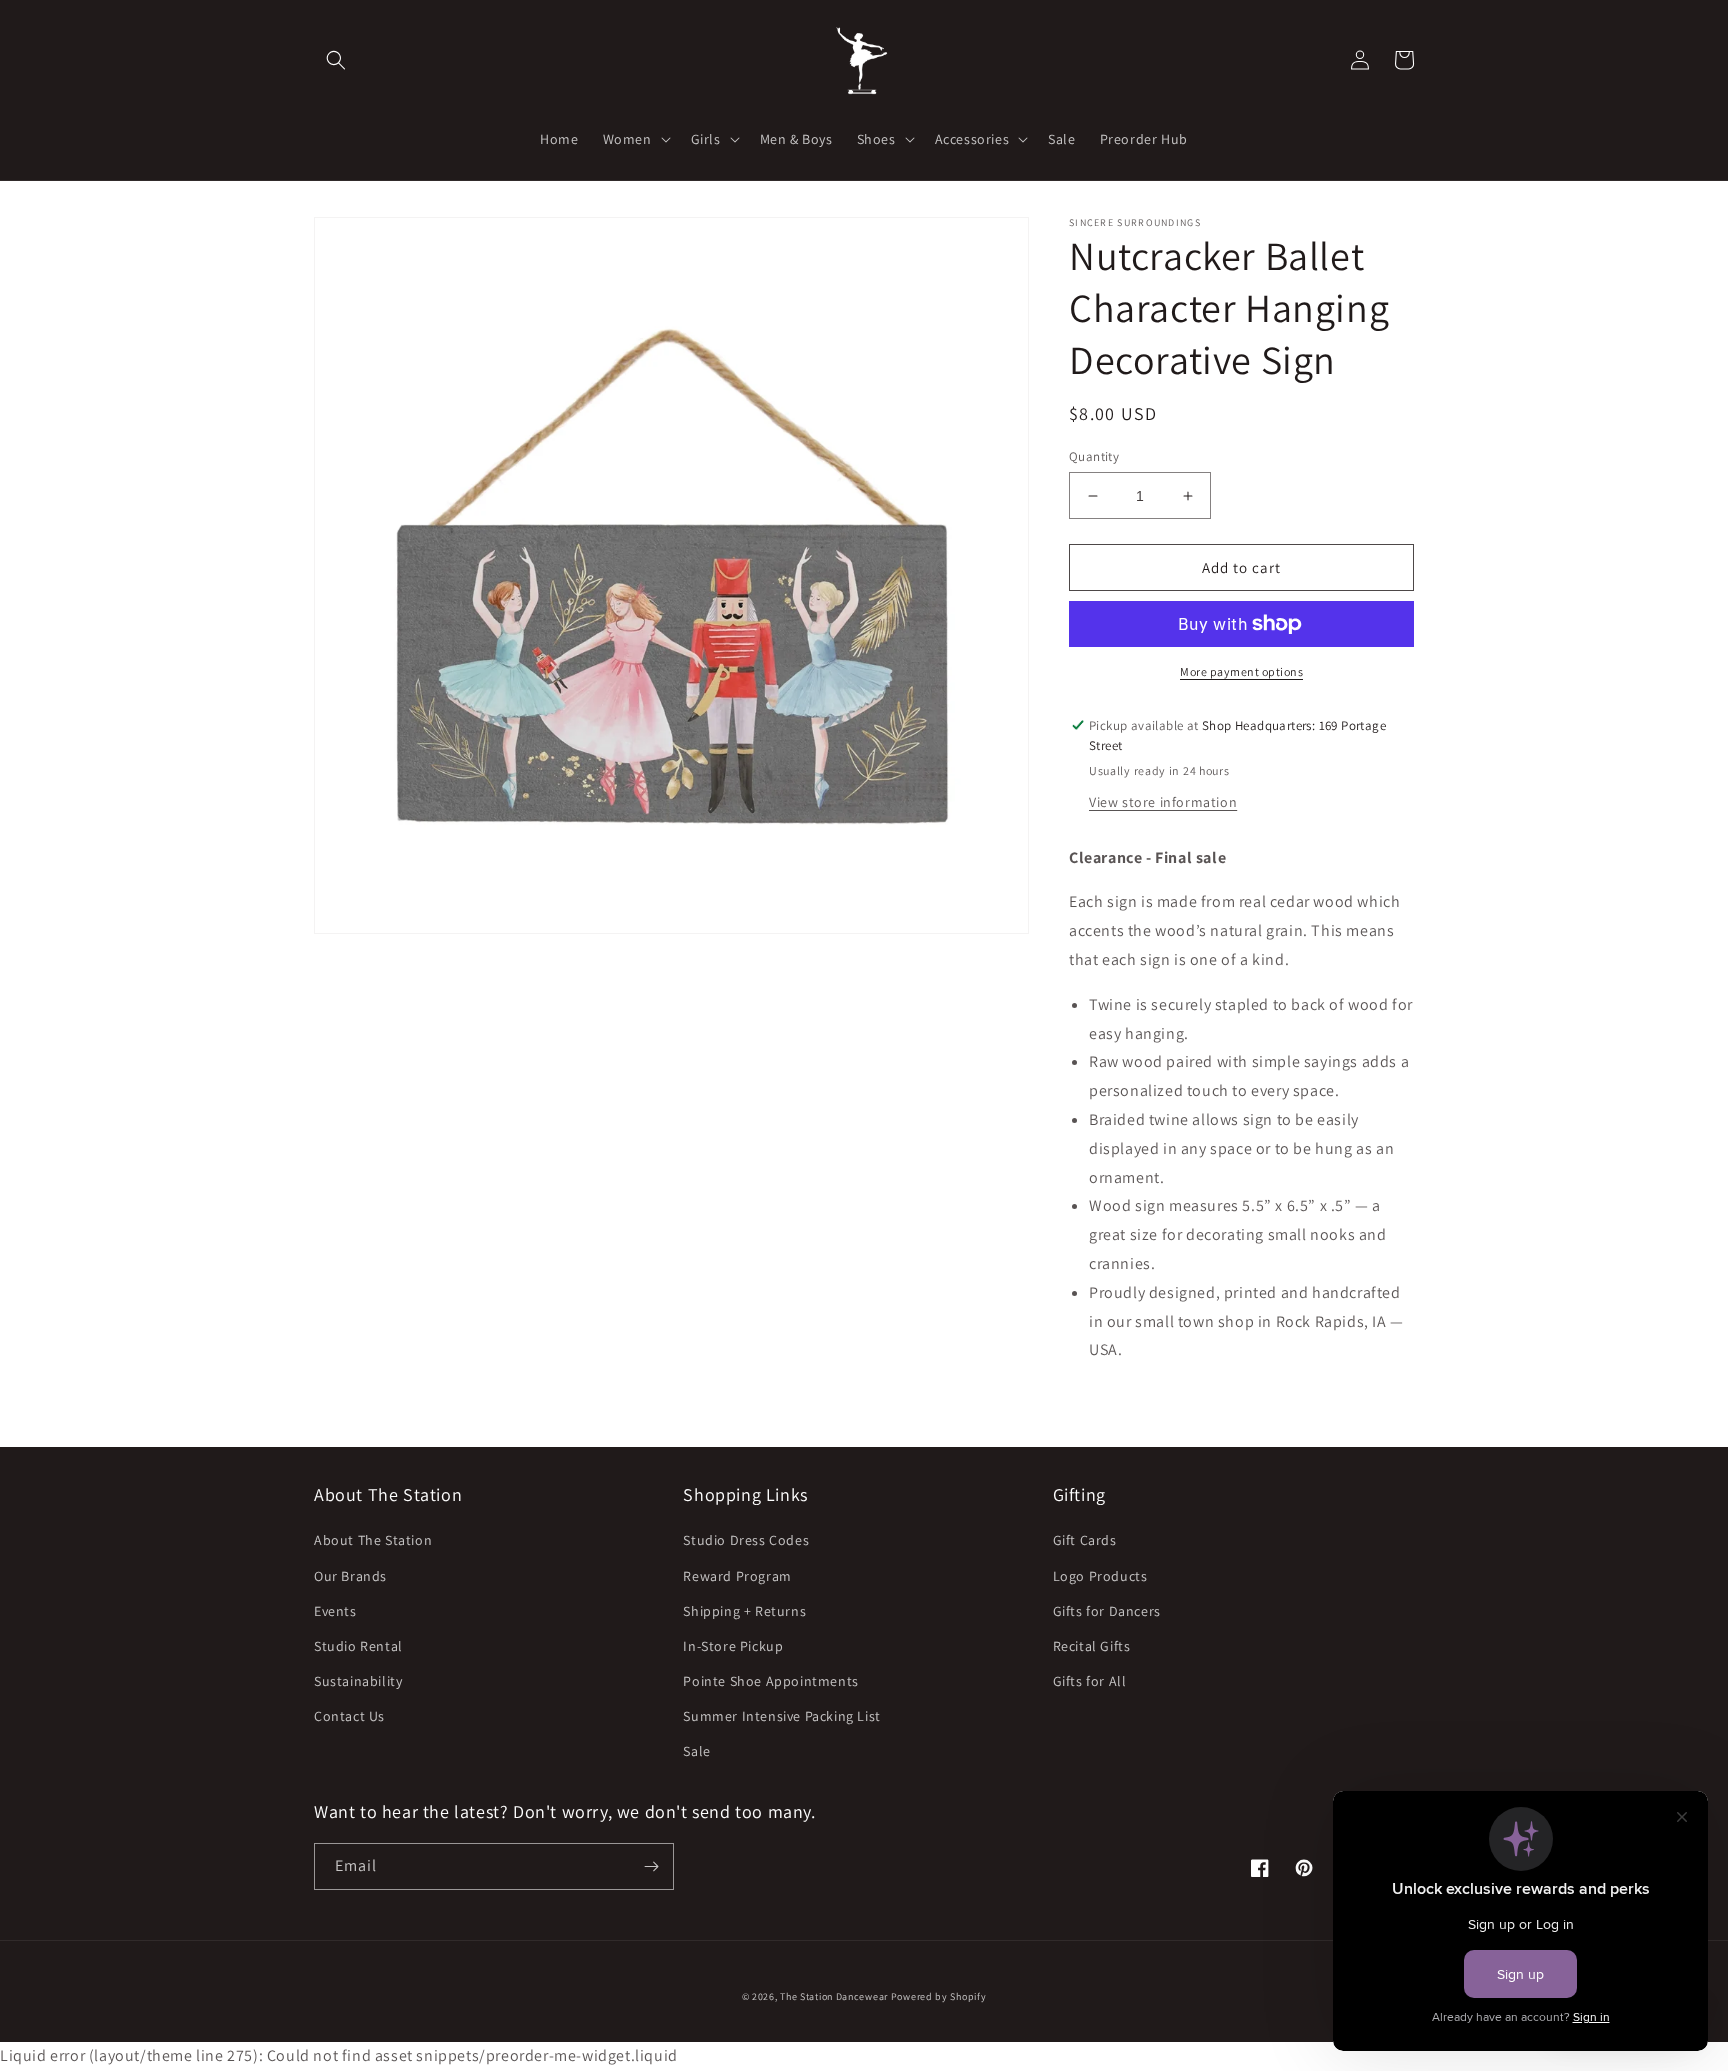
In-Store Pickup (733, 1646)
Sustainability (358, 1681)
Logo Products (1100, 1576)
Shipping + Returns (744, 1611)
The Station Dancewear (834, 1996)
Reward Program (737, 1576)
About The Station (373, 1540)
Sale (696, 1751)
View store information (1163, 802)
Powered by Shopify (939, 1996)
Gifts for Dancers (1107, 1611)
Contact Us (349, 1716)
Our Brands (350, 1576)
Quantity (1094, 456)
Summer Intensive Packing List (781, 1716)
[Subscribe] (651, 1866)
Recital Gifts (1092, 1646)
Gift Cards (1085, 1540)
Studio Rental (358, 1646)
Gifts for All (1090, 1681)
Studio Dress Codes (746, 1540)
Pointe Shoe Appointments (770, 1681)
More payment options (1241, 671)
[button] (336, 60)
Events (335, 1611)
